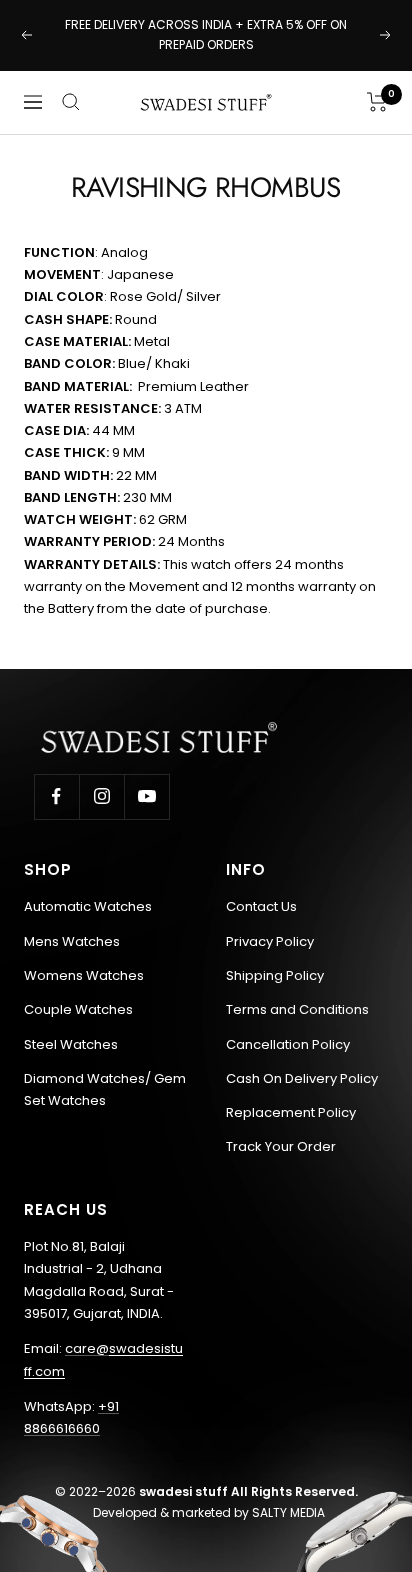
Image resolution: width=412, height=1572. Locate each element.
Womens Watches (84, 975)
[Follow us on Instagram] (101, 796)
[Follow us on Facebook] (56, 796)
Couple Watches (78, 1009)
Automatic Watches (88, 906)
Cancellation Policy (288, 1044)
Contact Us (261, 906)
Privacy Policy (270, 941)
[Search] (71, 102)
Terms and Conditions (297, 1009)
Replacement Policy (291, 1112)
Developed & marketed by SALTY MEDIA (209, 1512)
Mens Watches (72, 941)
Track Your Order (281, 1146)
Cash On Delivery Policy (302, 1078)
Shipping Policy (275, 975)
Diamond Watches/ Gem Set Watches (105, 1089)
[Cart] (377, 102)
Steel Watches (71, 1044)
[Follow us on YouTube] (146, 796)
